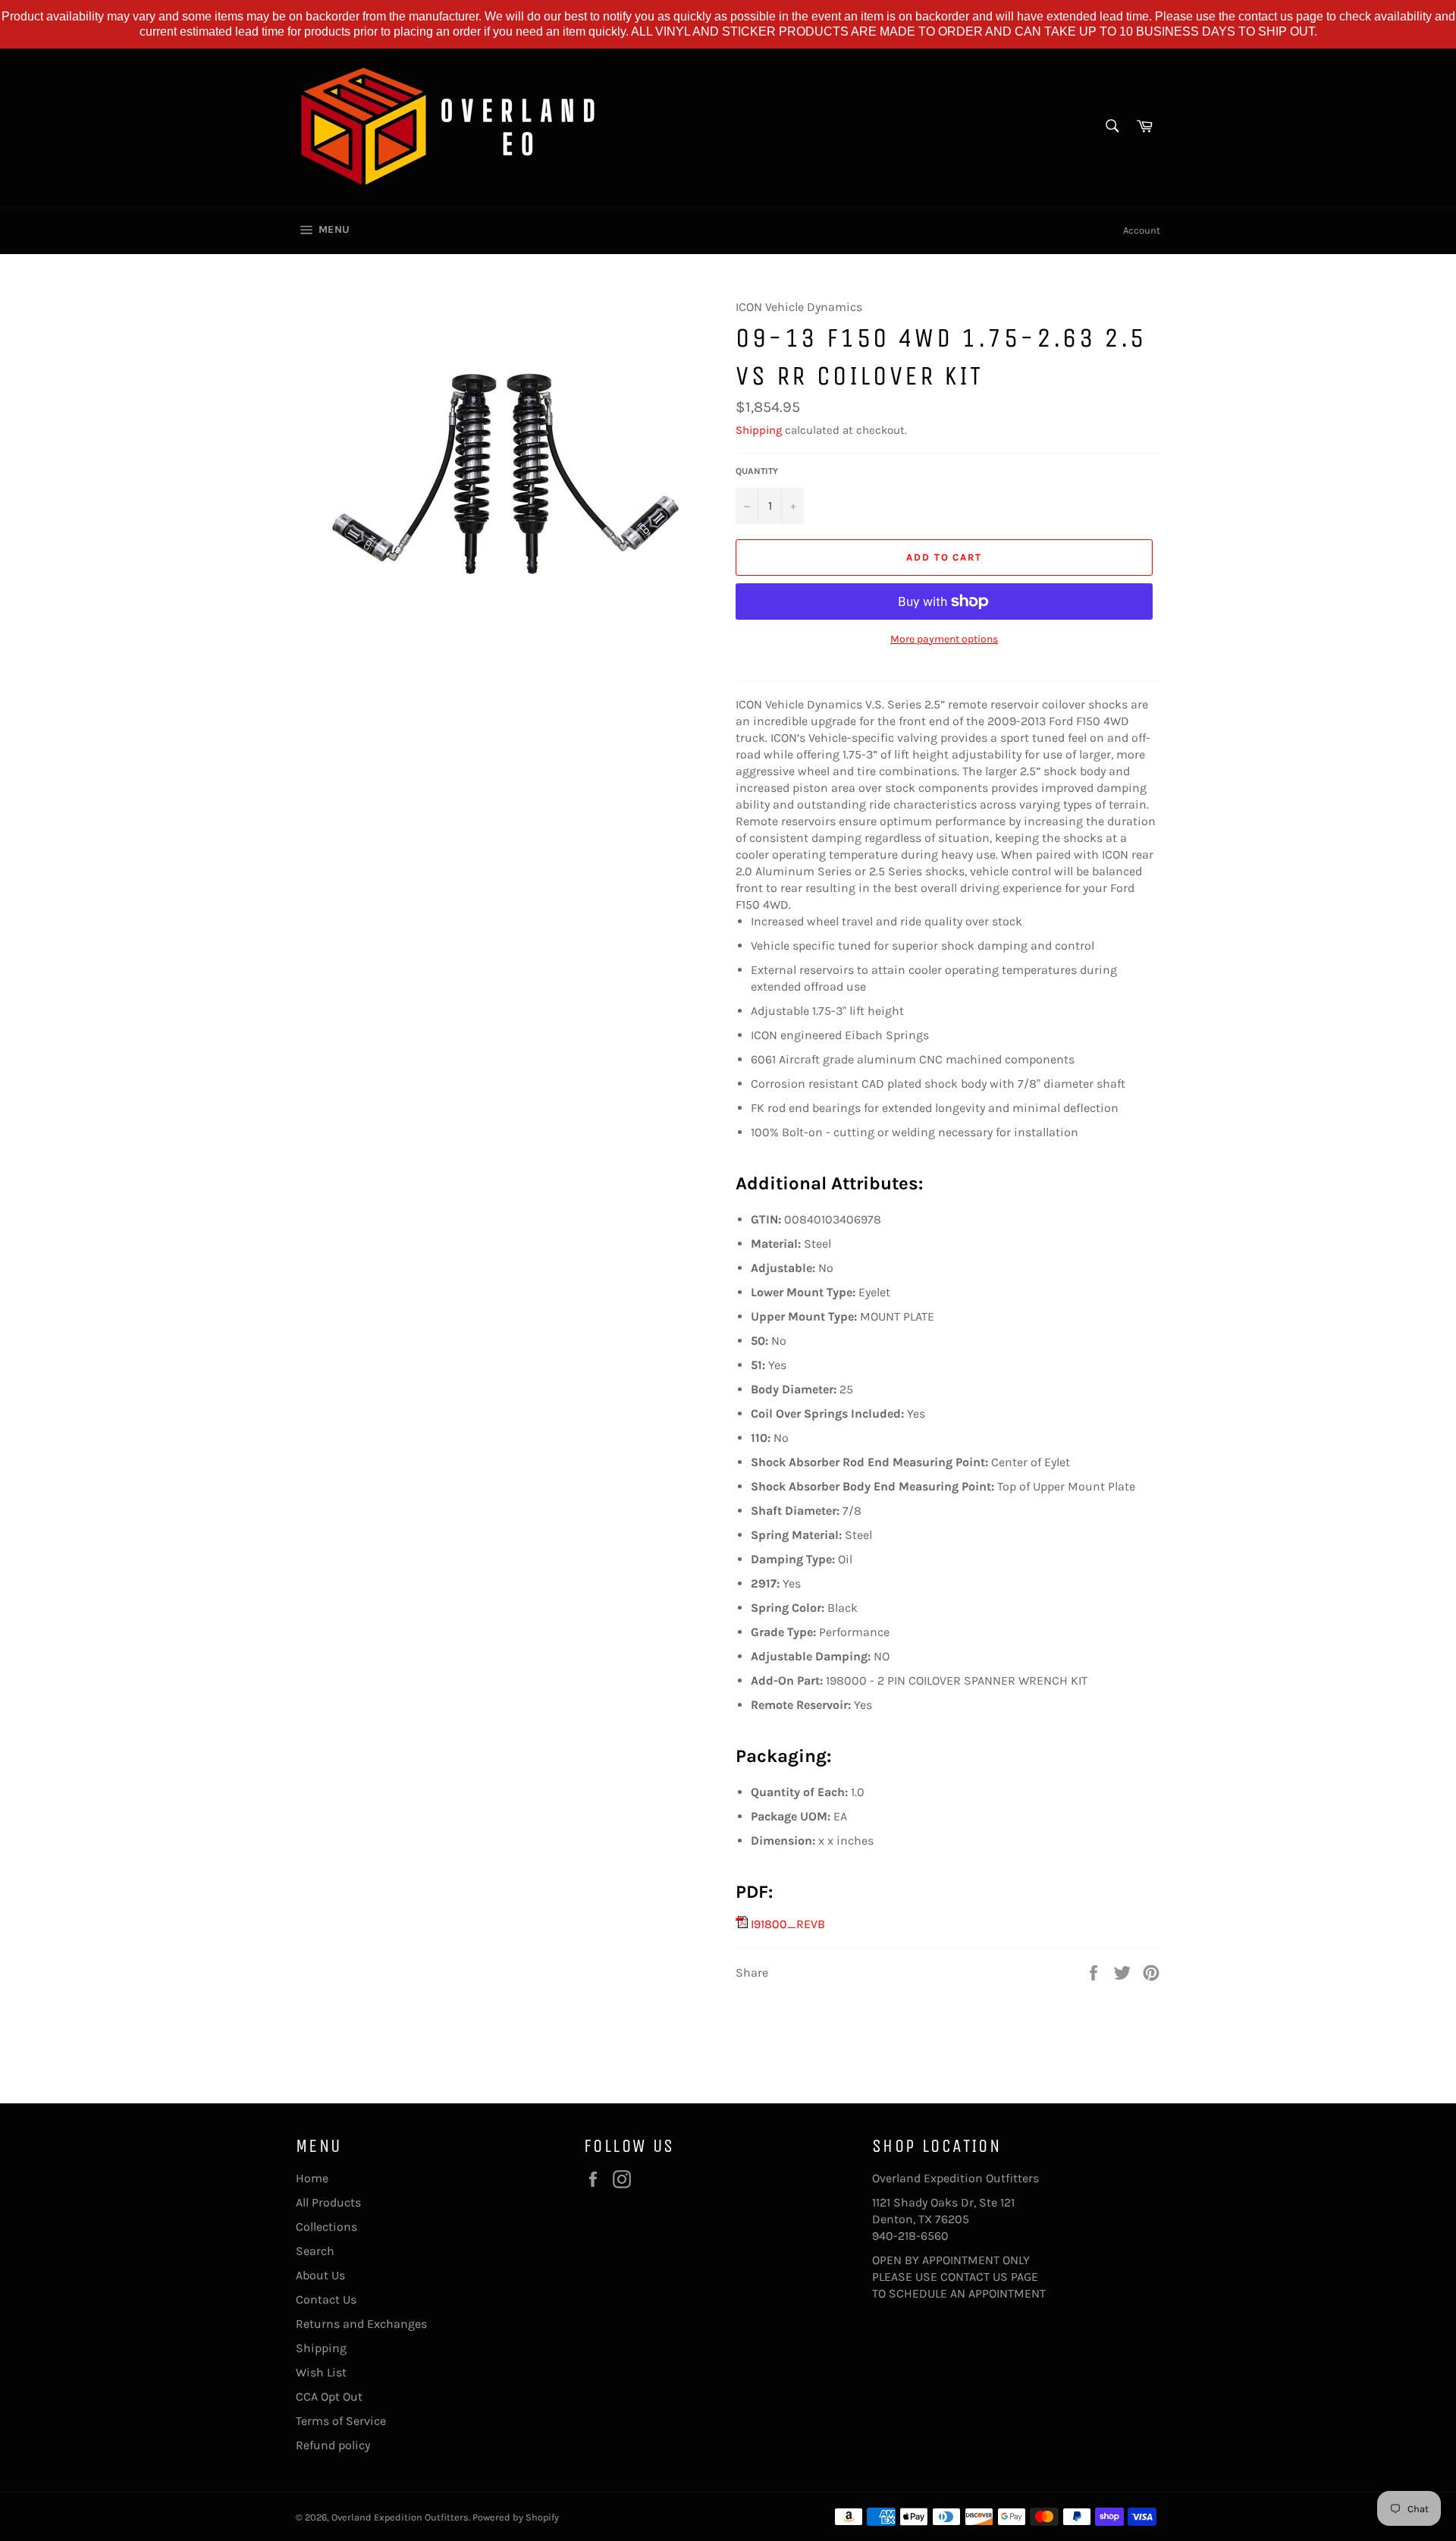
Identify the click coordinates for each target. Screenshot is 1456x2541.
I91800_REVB (786, 1924)
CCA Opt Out (329, 2397)
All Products (328, 2202)
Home (312, 2178)
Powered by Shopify (516, 2517)
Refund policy (333, 2445)
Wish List (321, 2372)
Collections (326, 2227)
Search (315, 2251)
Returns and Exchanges (361, 2324)
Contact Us (326, 2299)
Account (1142, 230)
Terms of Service (341, 2421)
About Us (320, 2275)
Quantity (757, 471)
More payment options (944, 639)
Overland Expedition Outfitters (400, 2517)
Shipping (759, 430)
